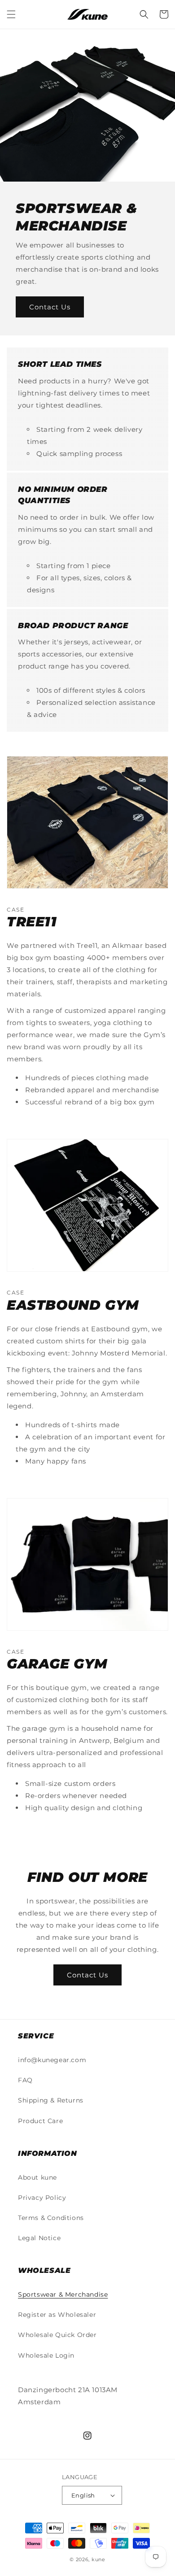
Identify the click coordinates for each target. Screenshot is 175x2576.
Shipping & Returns (51, 2100)
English (83, 2495)
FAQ (25, 2080)
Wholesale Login (46, 2355)
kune (98, 2559)
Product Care (40, 2121)
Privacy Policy (42, 2198)
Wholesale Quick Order (57, 2335)
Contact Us (50, 307)
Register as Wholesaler (57, 2315)
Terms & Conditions (51, 2218)
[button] (11, 14)
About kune (37, 2177)
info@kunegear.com (52, 2060)
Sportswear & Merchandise (63, 2294)
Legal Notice (39, 2238)
